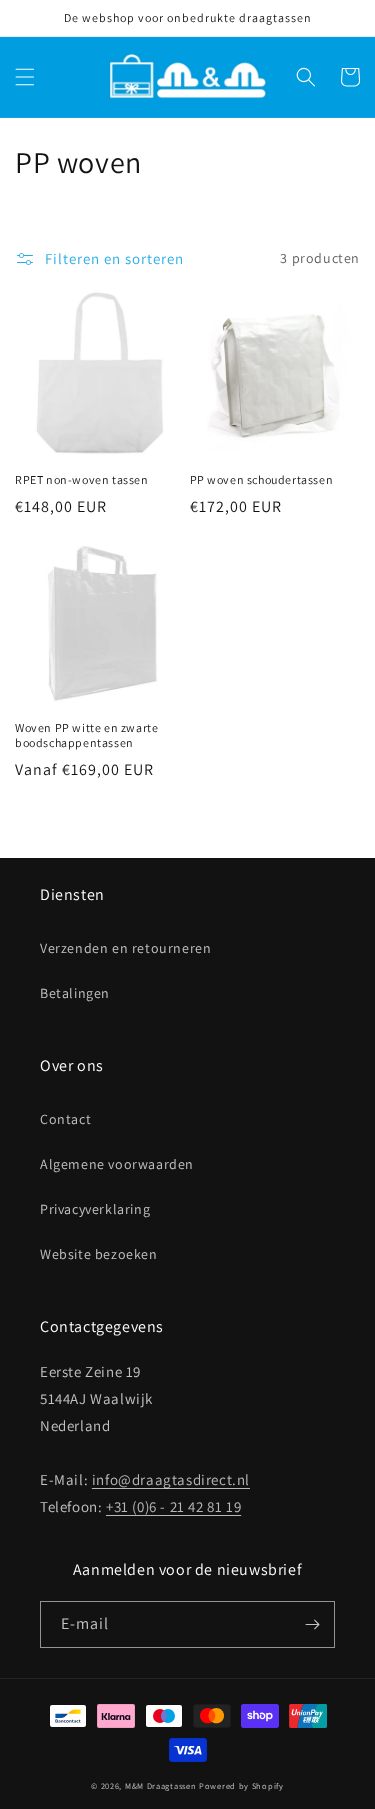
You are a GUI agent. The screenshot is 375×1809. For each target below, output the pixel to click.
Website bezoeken (99, 1254)
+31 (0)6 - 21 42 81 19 (173, 1506)
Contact (65, 1119)
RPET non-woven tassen (82, 479)
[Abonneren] (312, 1624)
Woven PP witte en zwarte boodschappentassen (86, 735)
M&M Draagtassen (161, 1785)
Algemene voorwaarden (117, 1164)
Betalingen (75, 993)
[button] (25, 77)
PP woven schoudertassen (262, 479)
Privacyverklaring (95, 1209)
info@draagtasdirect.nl (171, 1479)
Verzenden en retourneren (125, 948)
